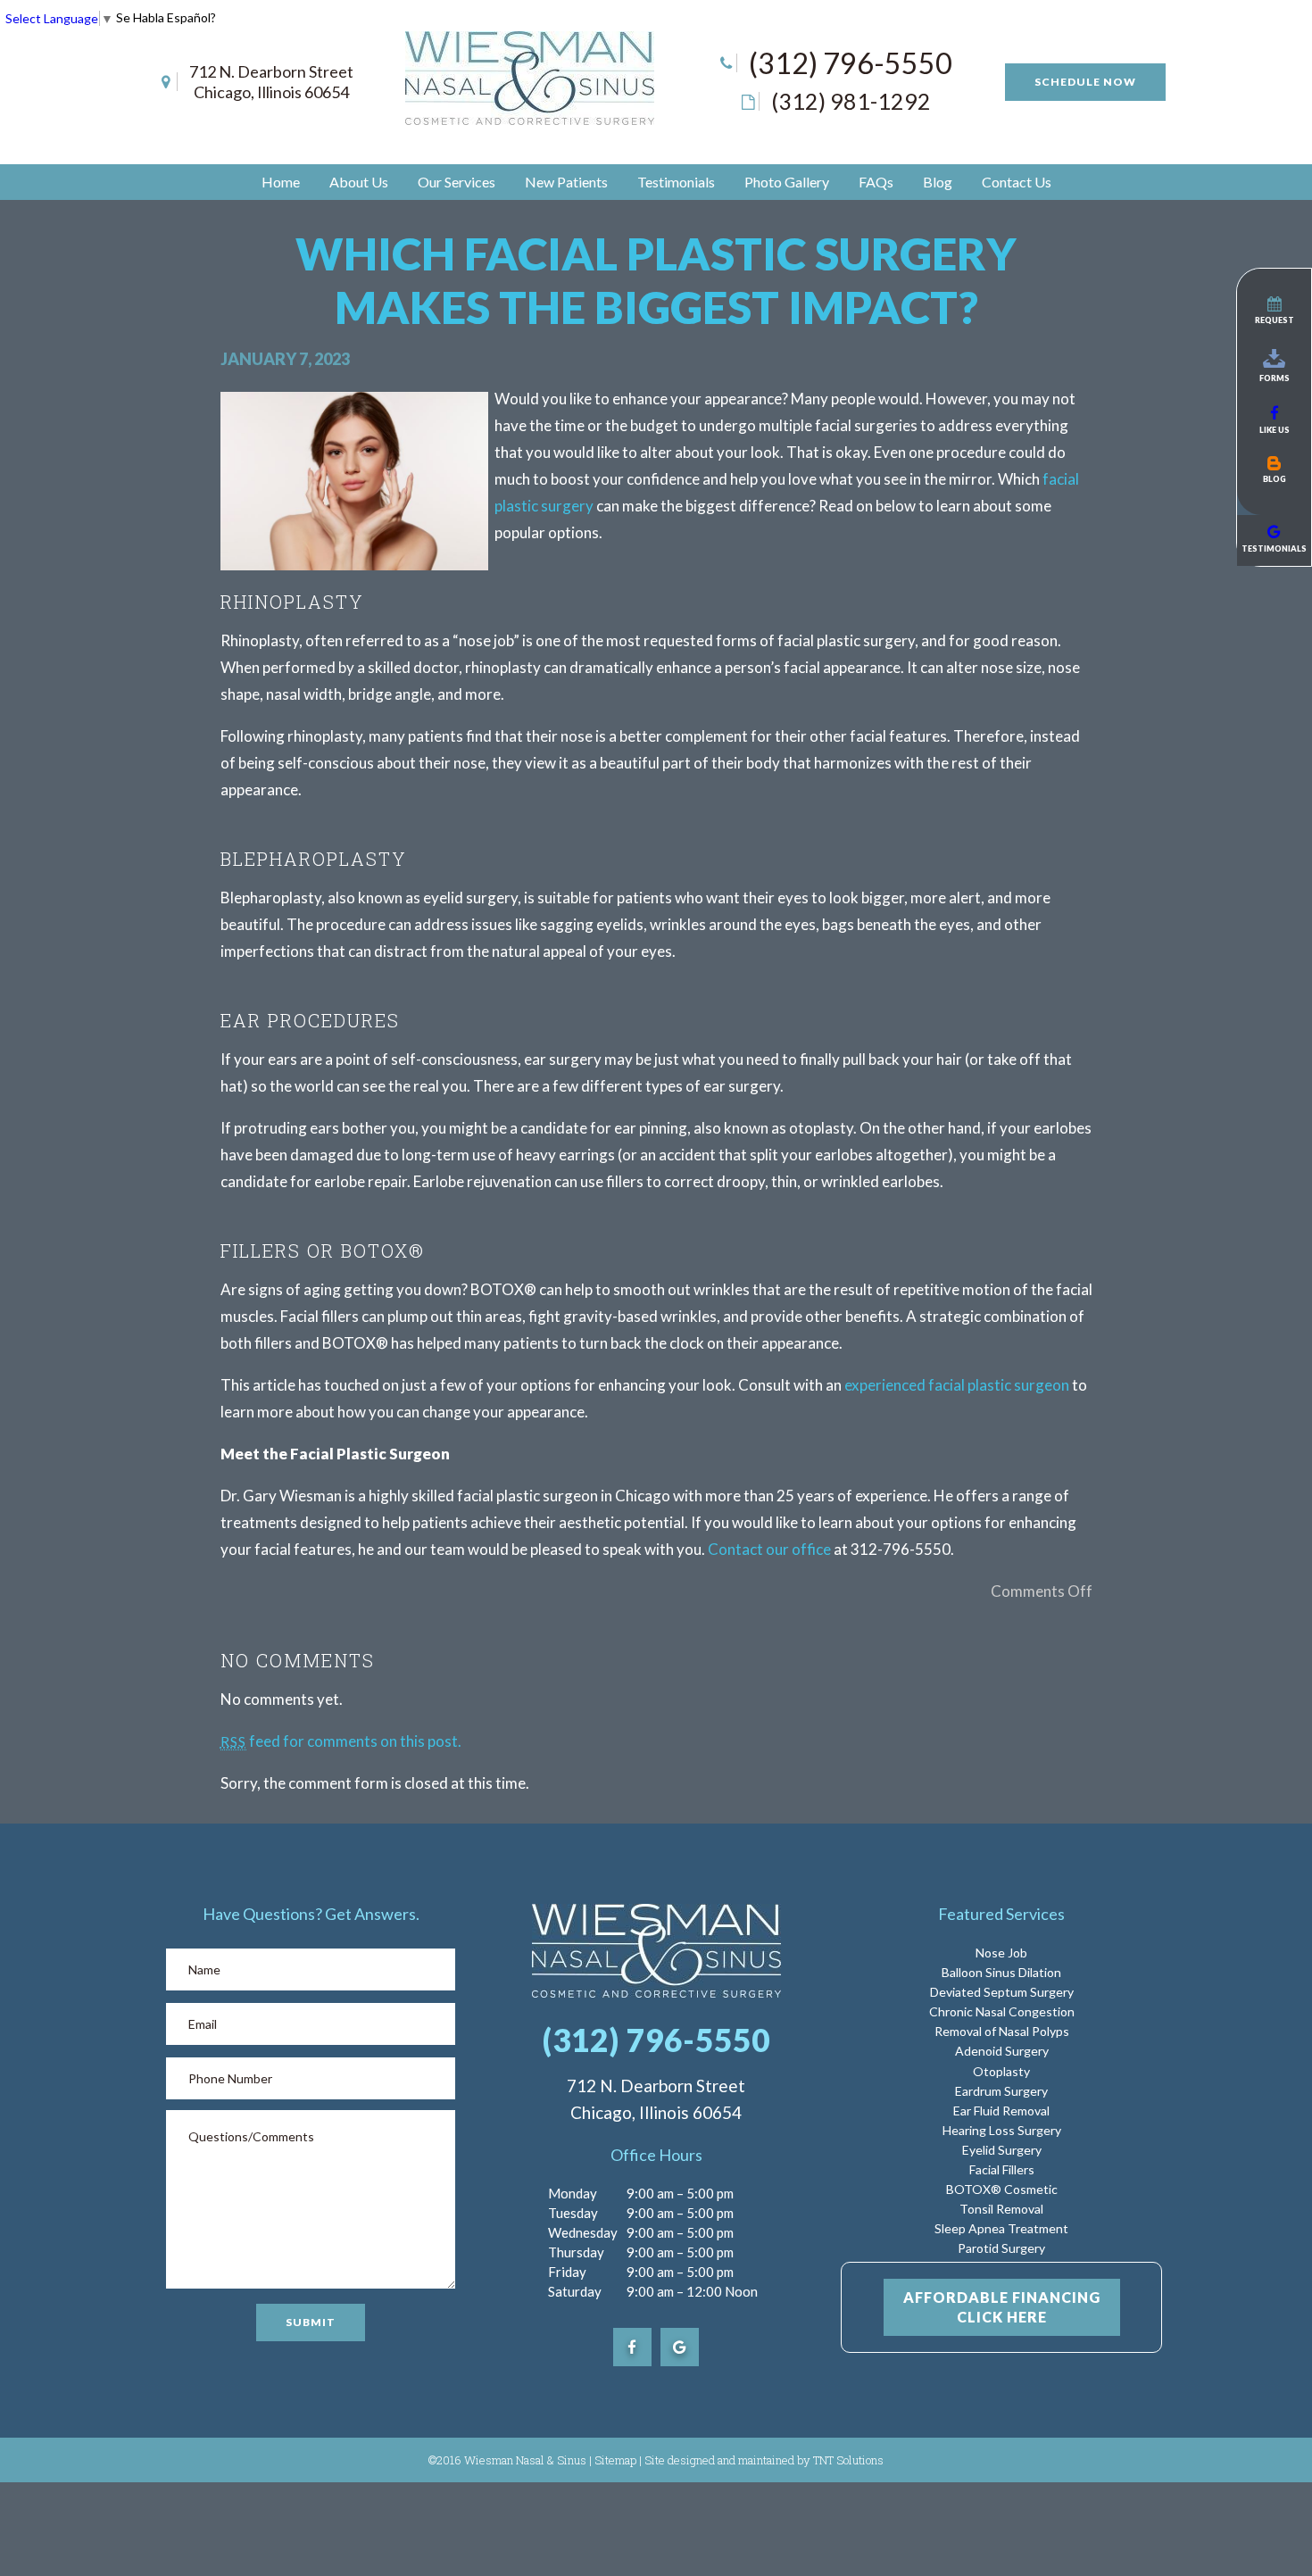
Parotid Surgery (1001, 2248)
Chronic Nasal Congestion (1002, 2011)
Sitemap (615, 2460)
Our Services (457, 182)
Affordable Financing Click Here (1002, 2307)
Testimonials (676, 182)
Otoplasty (1001, 2071)
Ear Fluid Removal (1001, 2111)
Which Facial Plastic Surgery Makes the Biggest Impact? (656, 280)
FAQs (876, 182)
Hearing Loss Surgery (1002, 2130)
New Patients (566, 182)
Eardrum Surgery (1001, 2091)
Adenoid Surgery (1002, 2051)
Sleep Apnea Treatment (1001, 2228)
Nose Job (1001, 1953)
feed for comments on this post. (341, 1741)
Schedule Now (1085, 82)
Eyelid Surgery (1002, 2150)
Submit (311, 2322)
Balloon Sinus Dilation (1001, 1972)
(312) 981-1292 (851, 101)
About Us (359, 182)
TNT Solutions (848, 2460)
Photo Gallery (787, 182)
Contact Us (1017, 182)
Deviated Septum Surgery (1002, 1992)
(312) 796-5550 (851, 63)
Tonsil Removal (1001, 2209)
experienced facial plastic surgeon (957, 1385)
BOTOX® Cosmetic (1002, 2189)
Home (281, 182)
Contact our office (769, 1549)
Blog (938, 182)
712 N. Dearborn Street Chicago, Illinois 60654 (271, 82)
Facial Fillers (1002, 2169)
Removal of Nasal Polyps (1002, 2031)
